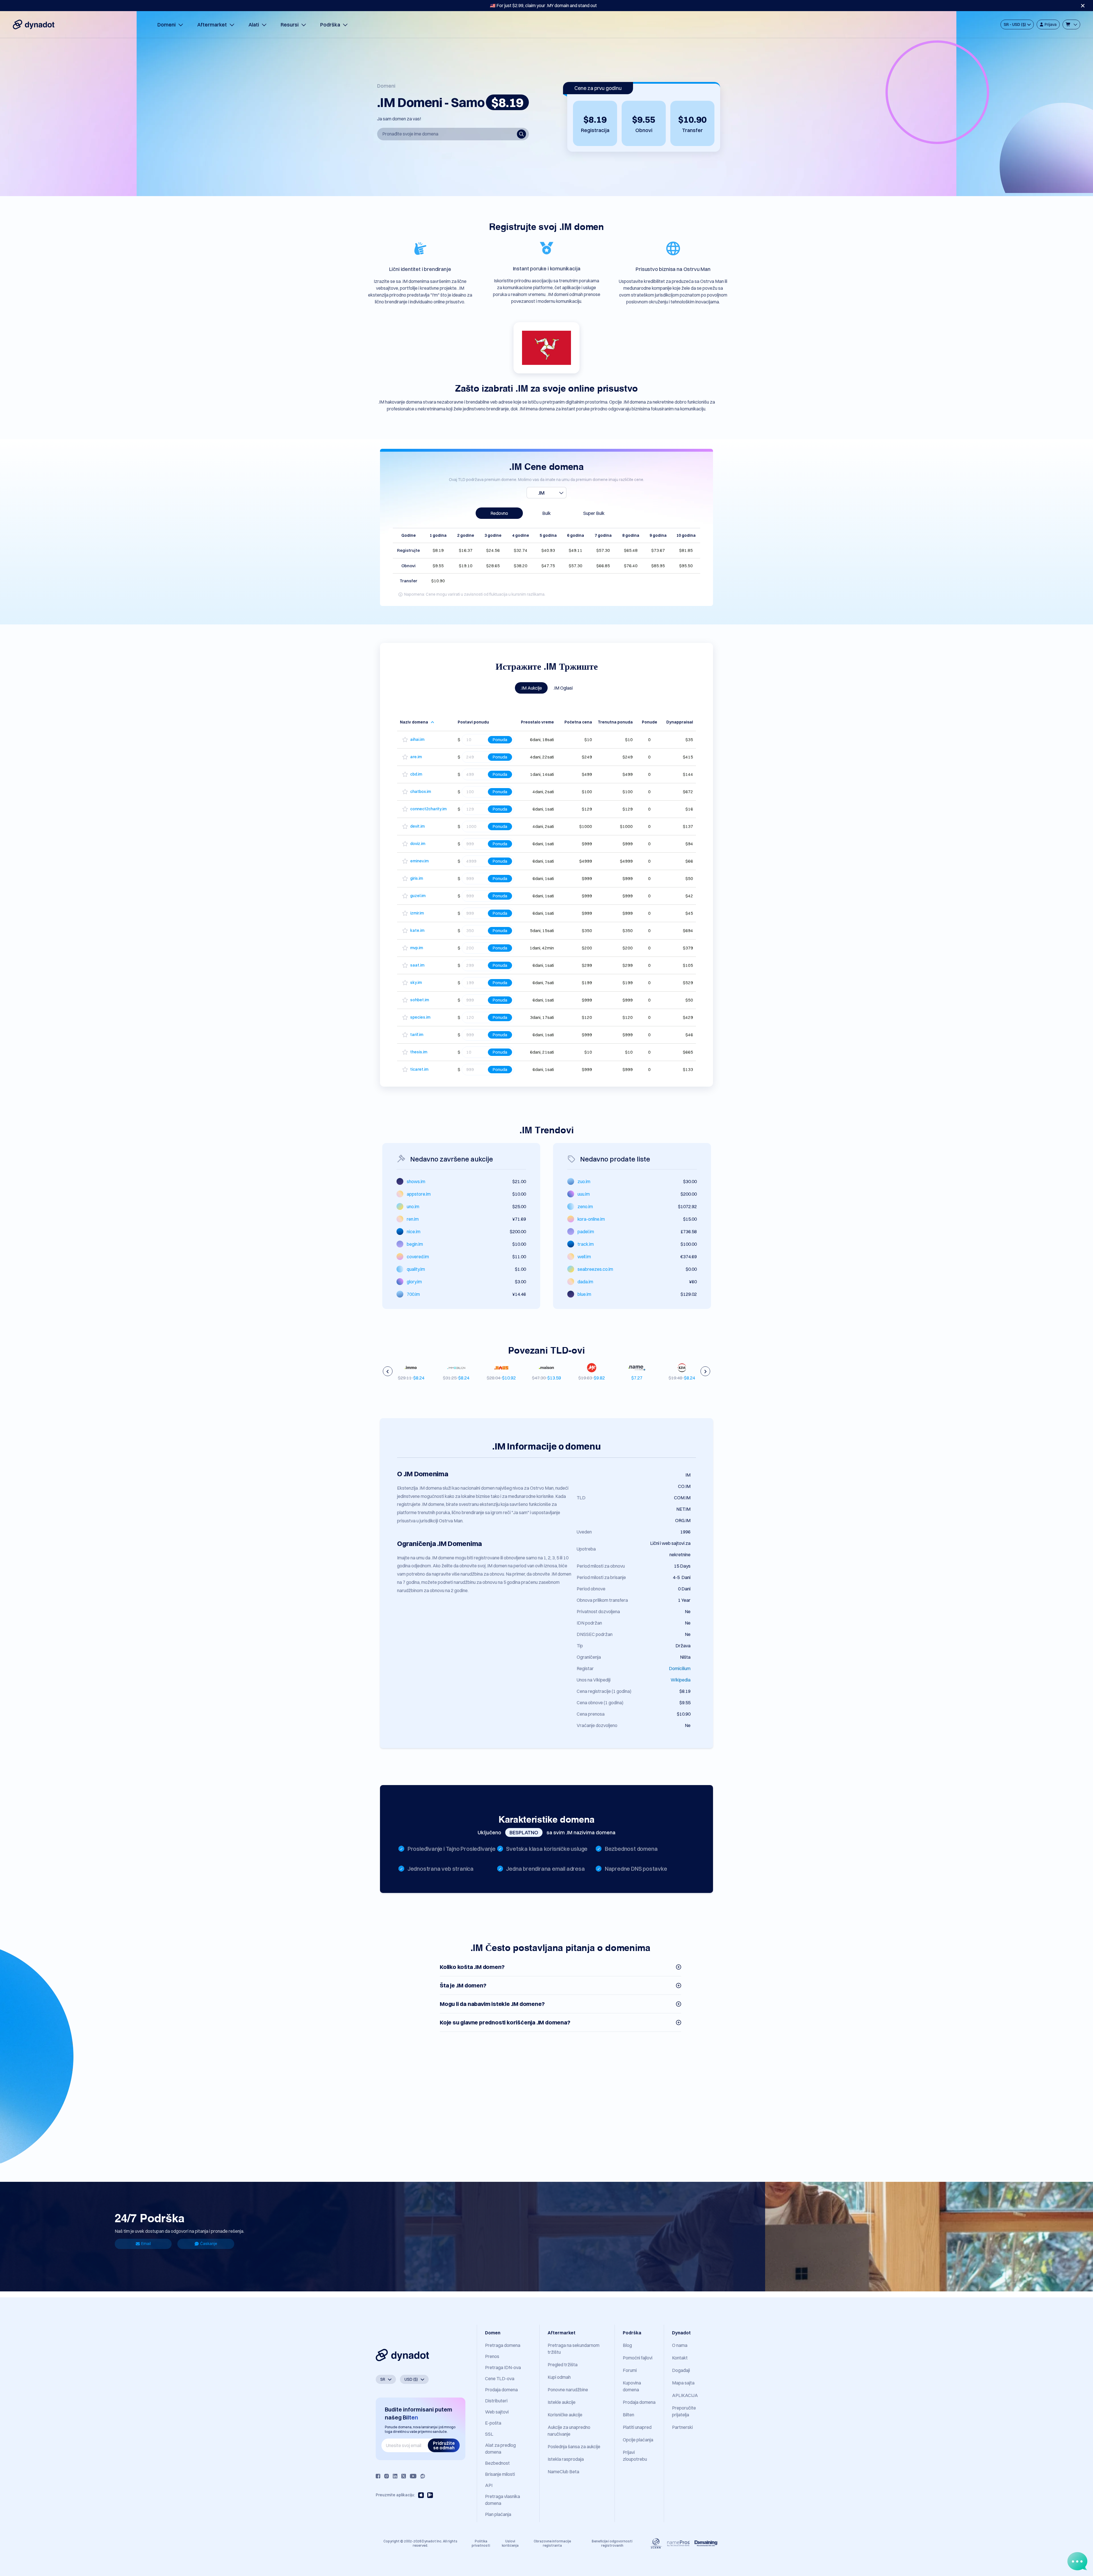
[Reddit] (423, 2476)
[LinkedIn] (395, 2476)
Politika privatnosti (481, 2543)
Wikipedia (681, 1680)
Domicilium (680, 1668)
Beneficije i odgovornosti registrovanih (612, 2543)
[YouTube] (413, 2476)
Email (146, 2244)
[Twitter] (404, 2476)
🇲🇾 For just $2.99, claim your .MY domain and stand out (543, 5)
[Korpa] (1071, 24)
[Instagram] (387, 2476)
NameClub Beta (563, 2472)
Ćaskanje (209, 2244)
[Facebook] (378, 2476)
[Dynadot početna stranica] (34, 24)
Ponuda (500, 740)
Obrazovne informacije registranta (552, 2543)
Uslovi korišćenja (510, 2543)
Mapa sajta (683, 2383)
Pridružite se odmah (444, 2445)
